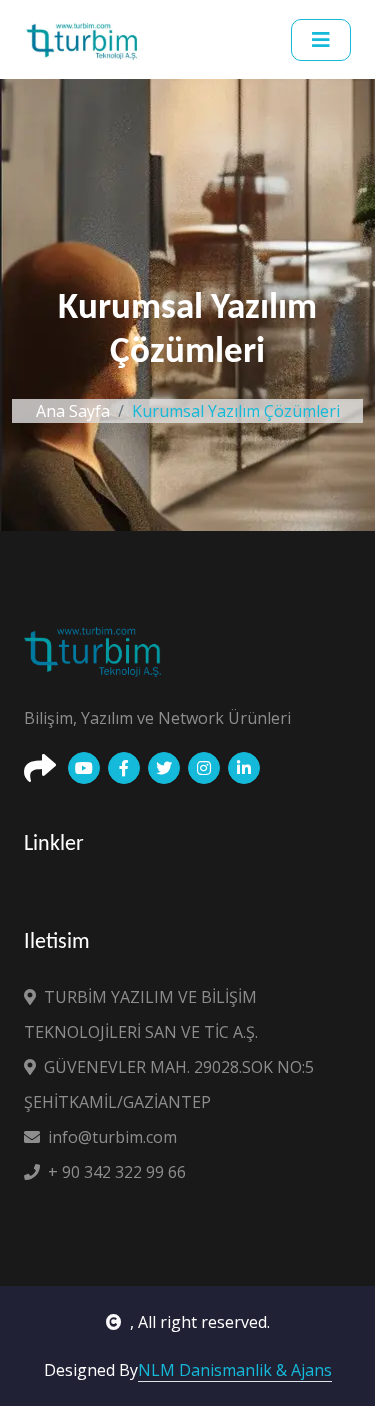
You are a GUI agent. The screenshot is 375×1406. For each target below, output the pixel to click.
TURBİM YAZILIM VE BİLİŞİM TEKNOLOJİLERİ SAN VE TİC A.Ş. (141, 1014)
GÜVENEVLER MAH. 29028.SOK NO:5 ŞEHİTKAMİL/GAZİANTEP (169, 1084)
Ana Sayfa (73, 411)
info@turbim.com (112, 1137)
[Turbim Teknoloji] (85, 39)
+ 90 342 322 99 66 (117, 1172)
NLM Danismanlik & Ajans (235, 1370)
